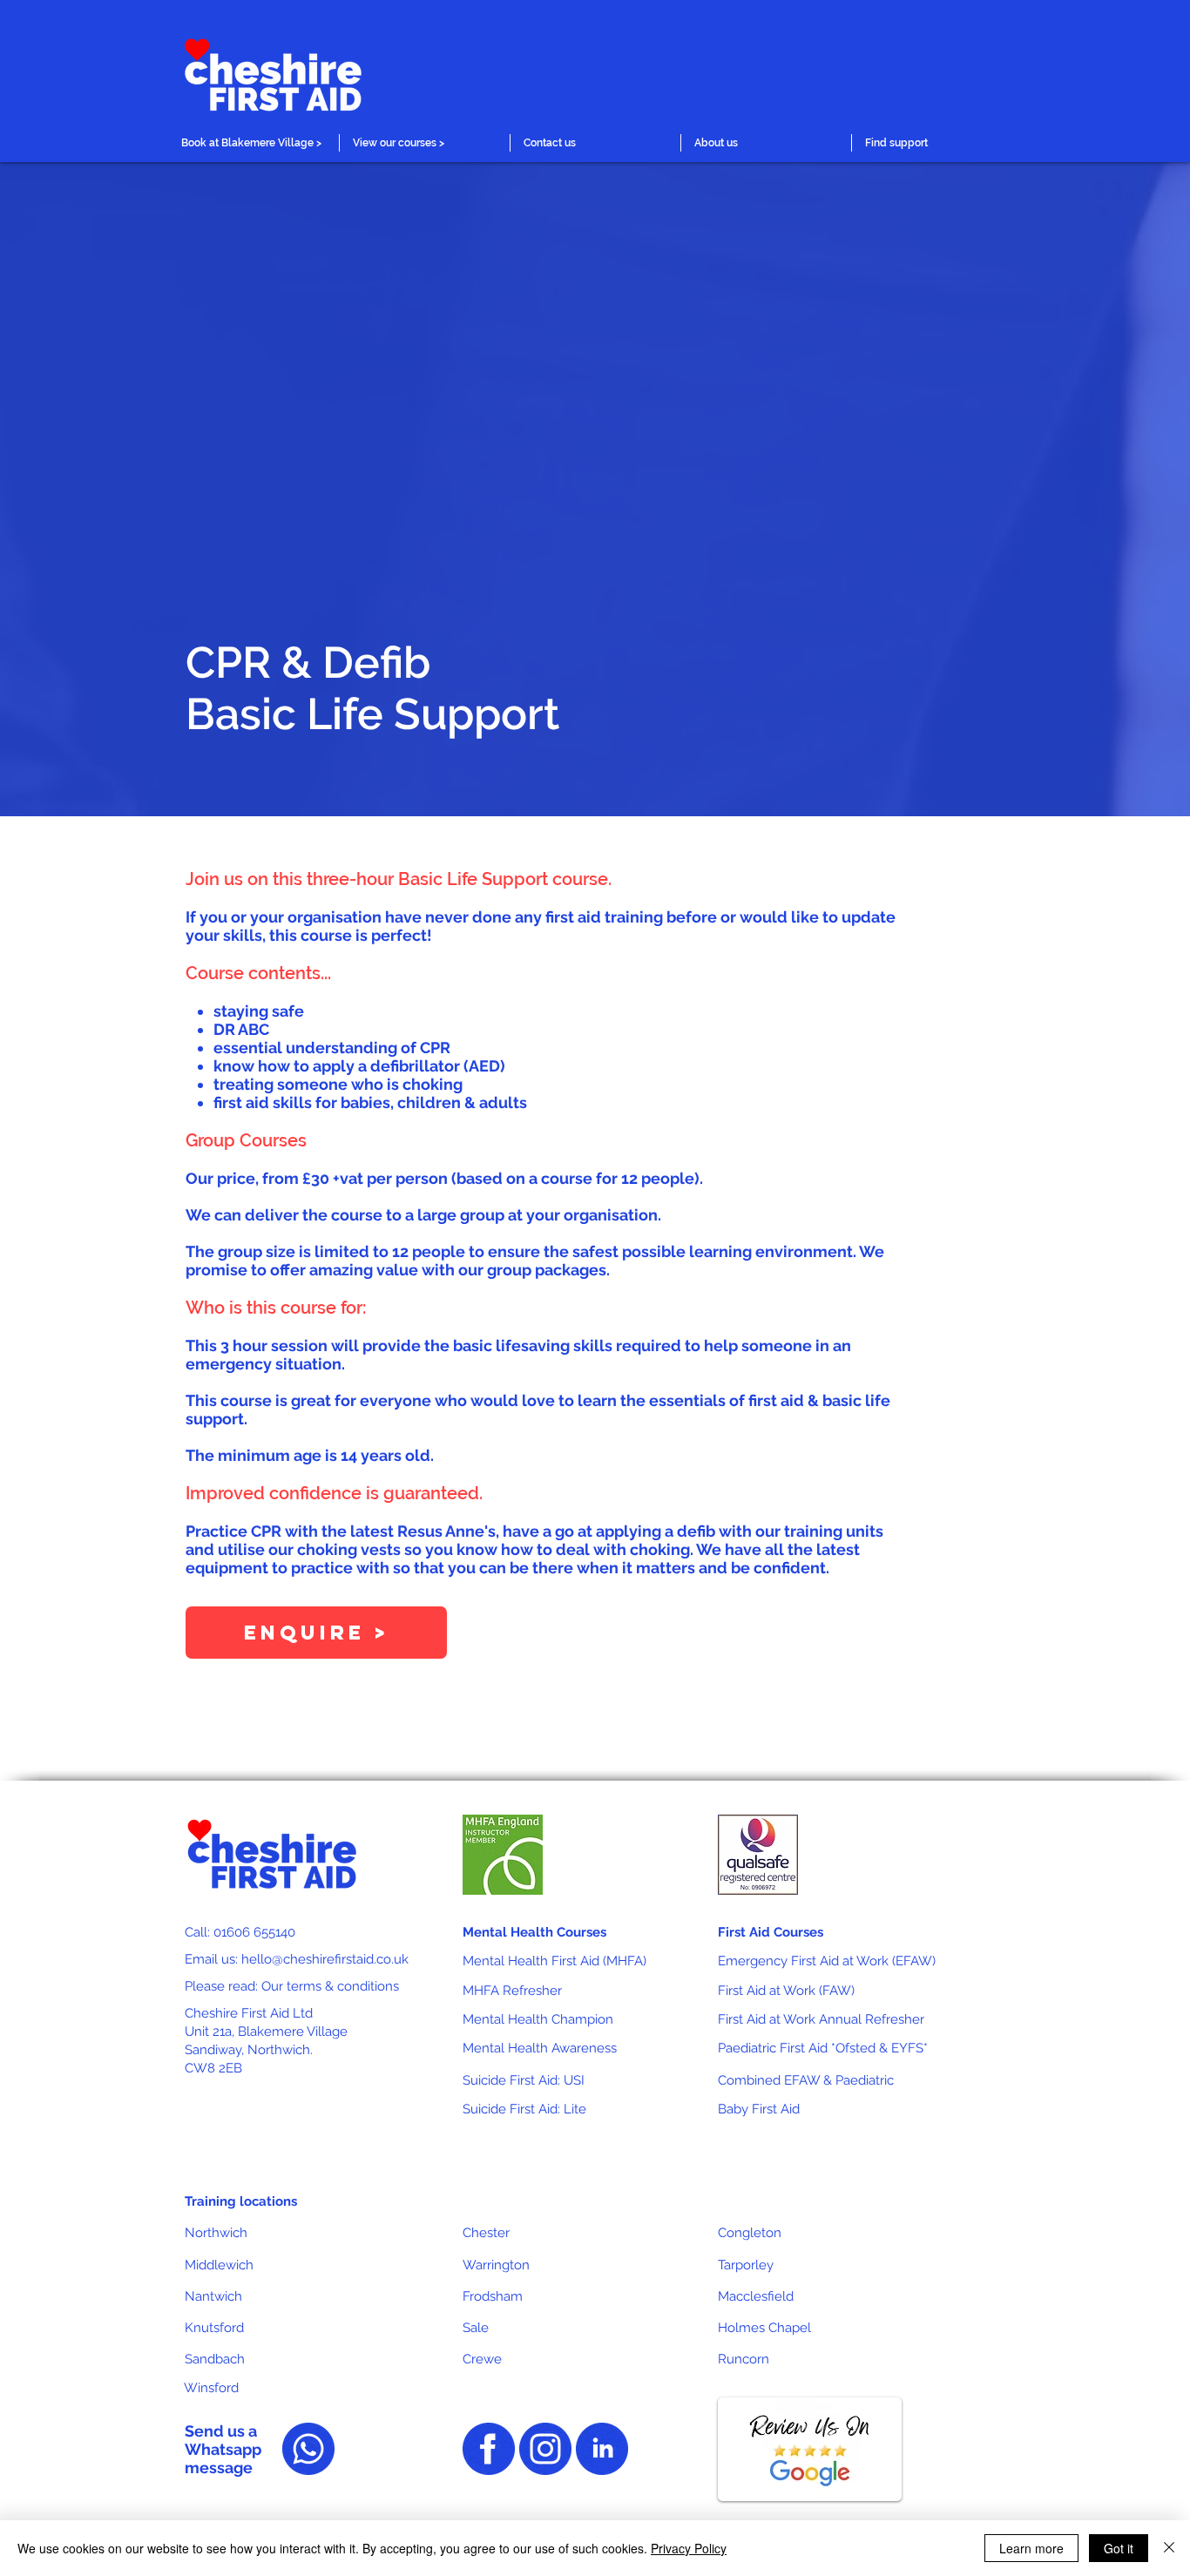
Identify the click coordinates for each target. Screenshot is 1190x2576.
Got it (1119, 2548)
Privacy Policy (689, 2548)
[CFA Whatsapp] (308, 2449)
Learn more (1031, 2548)
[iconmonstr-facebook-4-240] (489, 2449)
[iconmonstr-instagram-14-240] (545, 2449)
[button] (254, 143)
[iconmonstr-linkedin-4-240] (602, 2449)
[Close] (1169, 2548)
